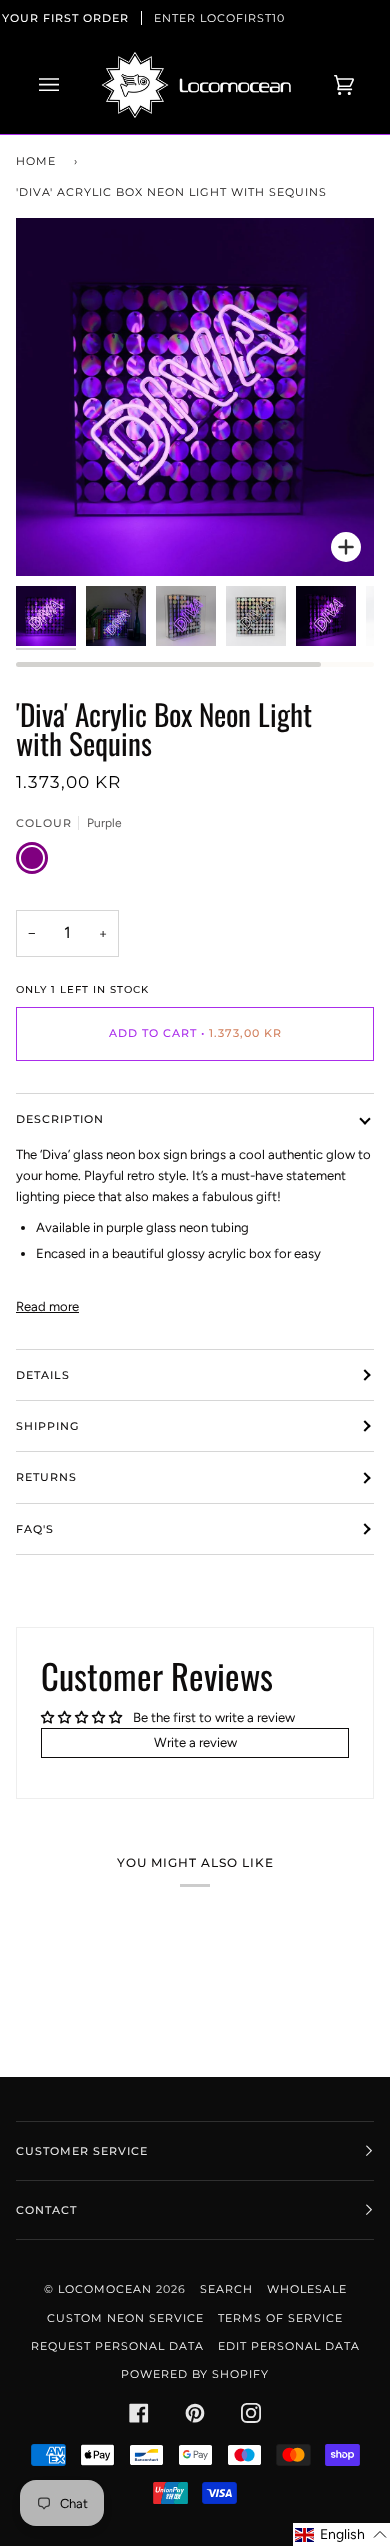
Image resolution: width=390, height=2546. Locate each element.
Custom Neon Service (125, 2318)
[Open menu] (69, 85)
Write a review (195, 1742)
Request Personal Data (117, 2346)
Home (36, 161)
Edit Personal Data (289, 2346)
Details (43, 1375)
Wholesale (307, 2289)
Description (60, 1119)
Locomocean (105, 2289)
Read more (47, 1306)
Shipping (47, 1426)
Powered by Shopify (195, 2374)
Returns (46, 1477)
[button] (341, 2534)
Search (226, 2289)
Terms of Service (280, 2318)
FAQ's (35, 1529)
